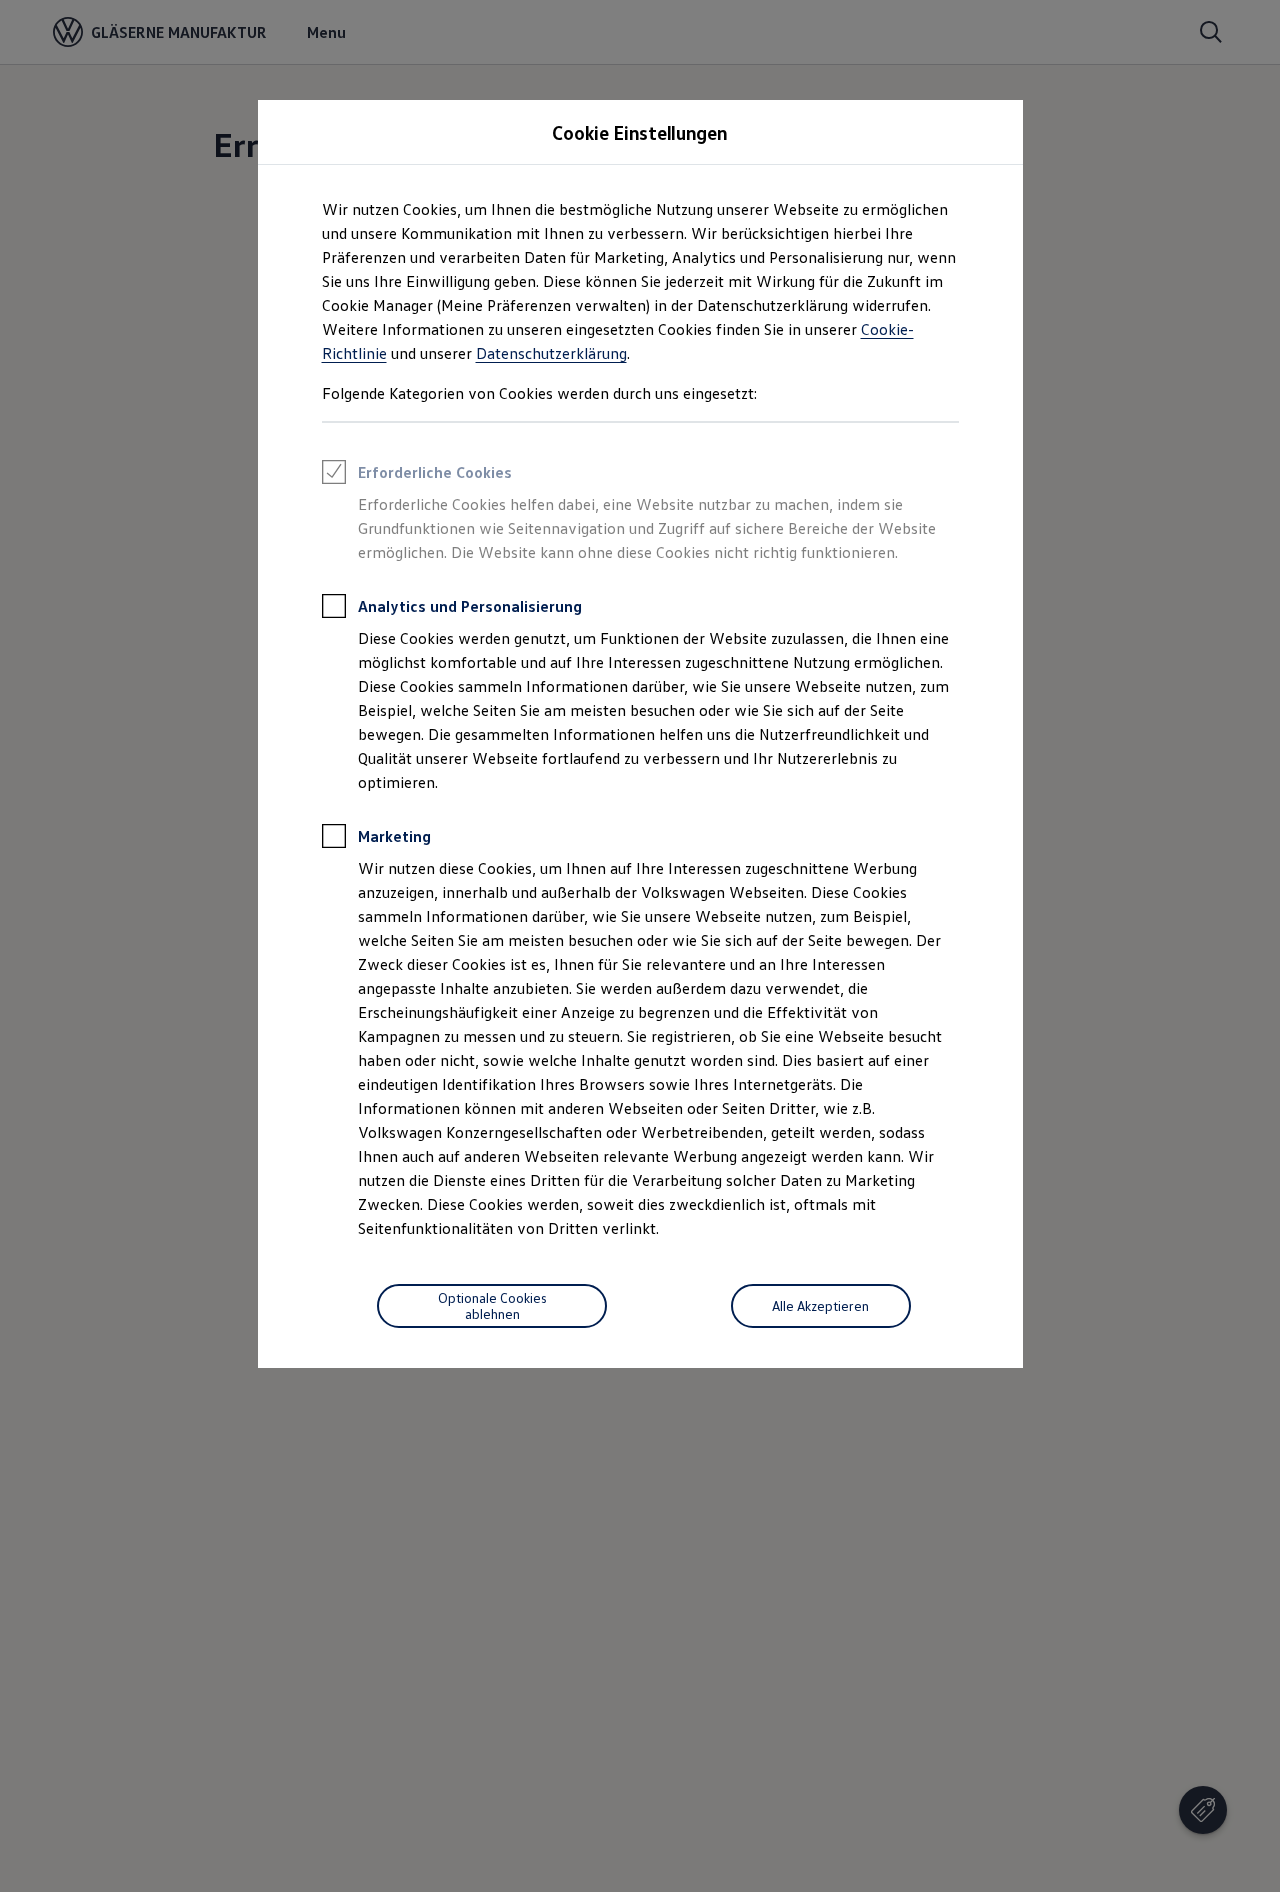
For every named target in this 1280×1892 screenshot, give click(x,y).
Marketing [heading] (394, 836)
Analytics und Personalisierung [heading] (470, 606)
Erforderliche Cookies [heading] (435, 472)
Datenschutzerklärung (551, 353)
